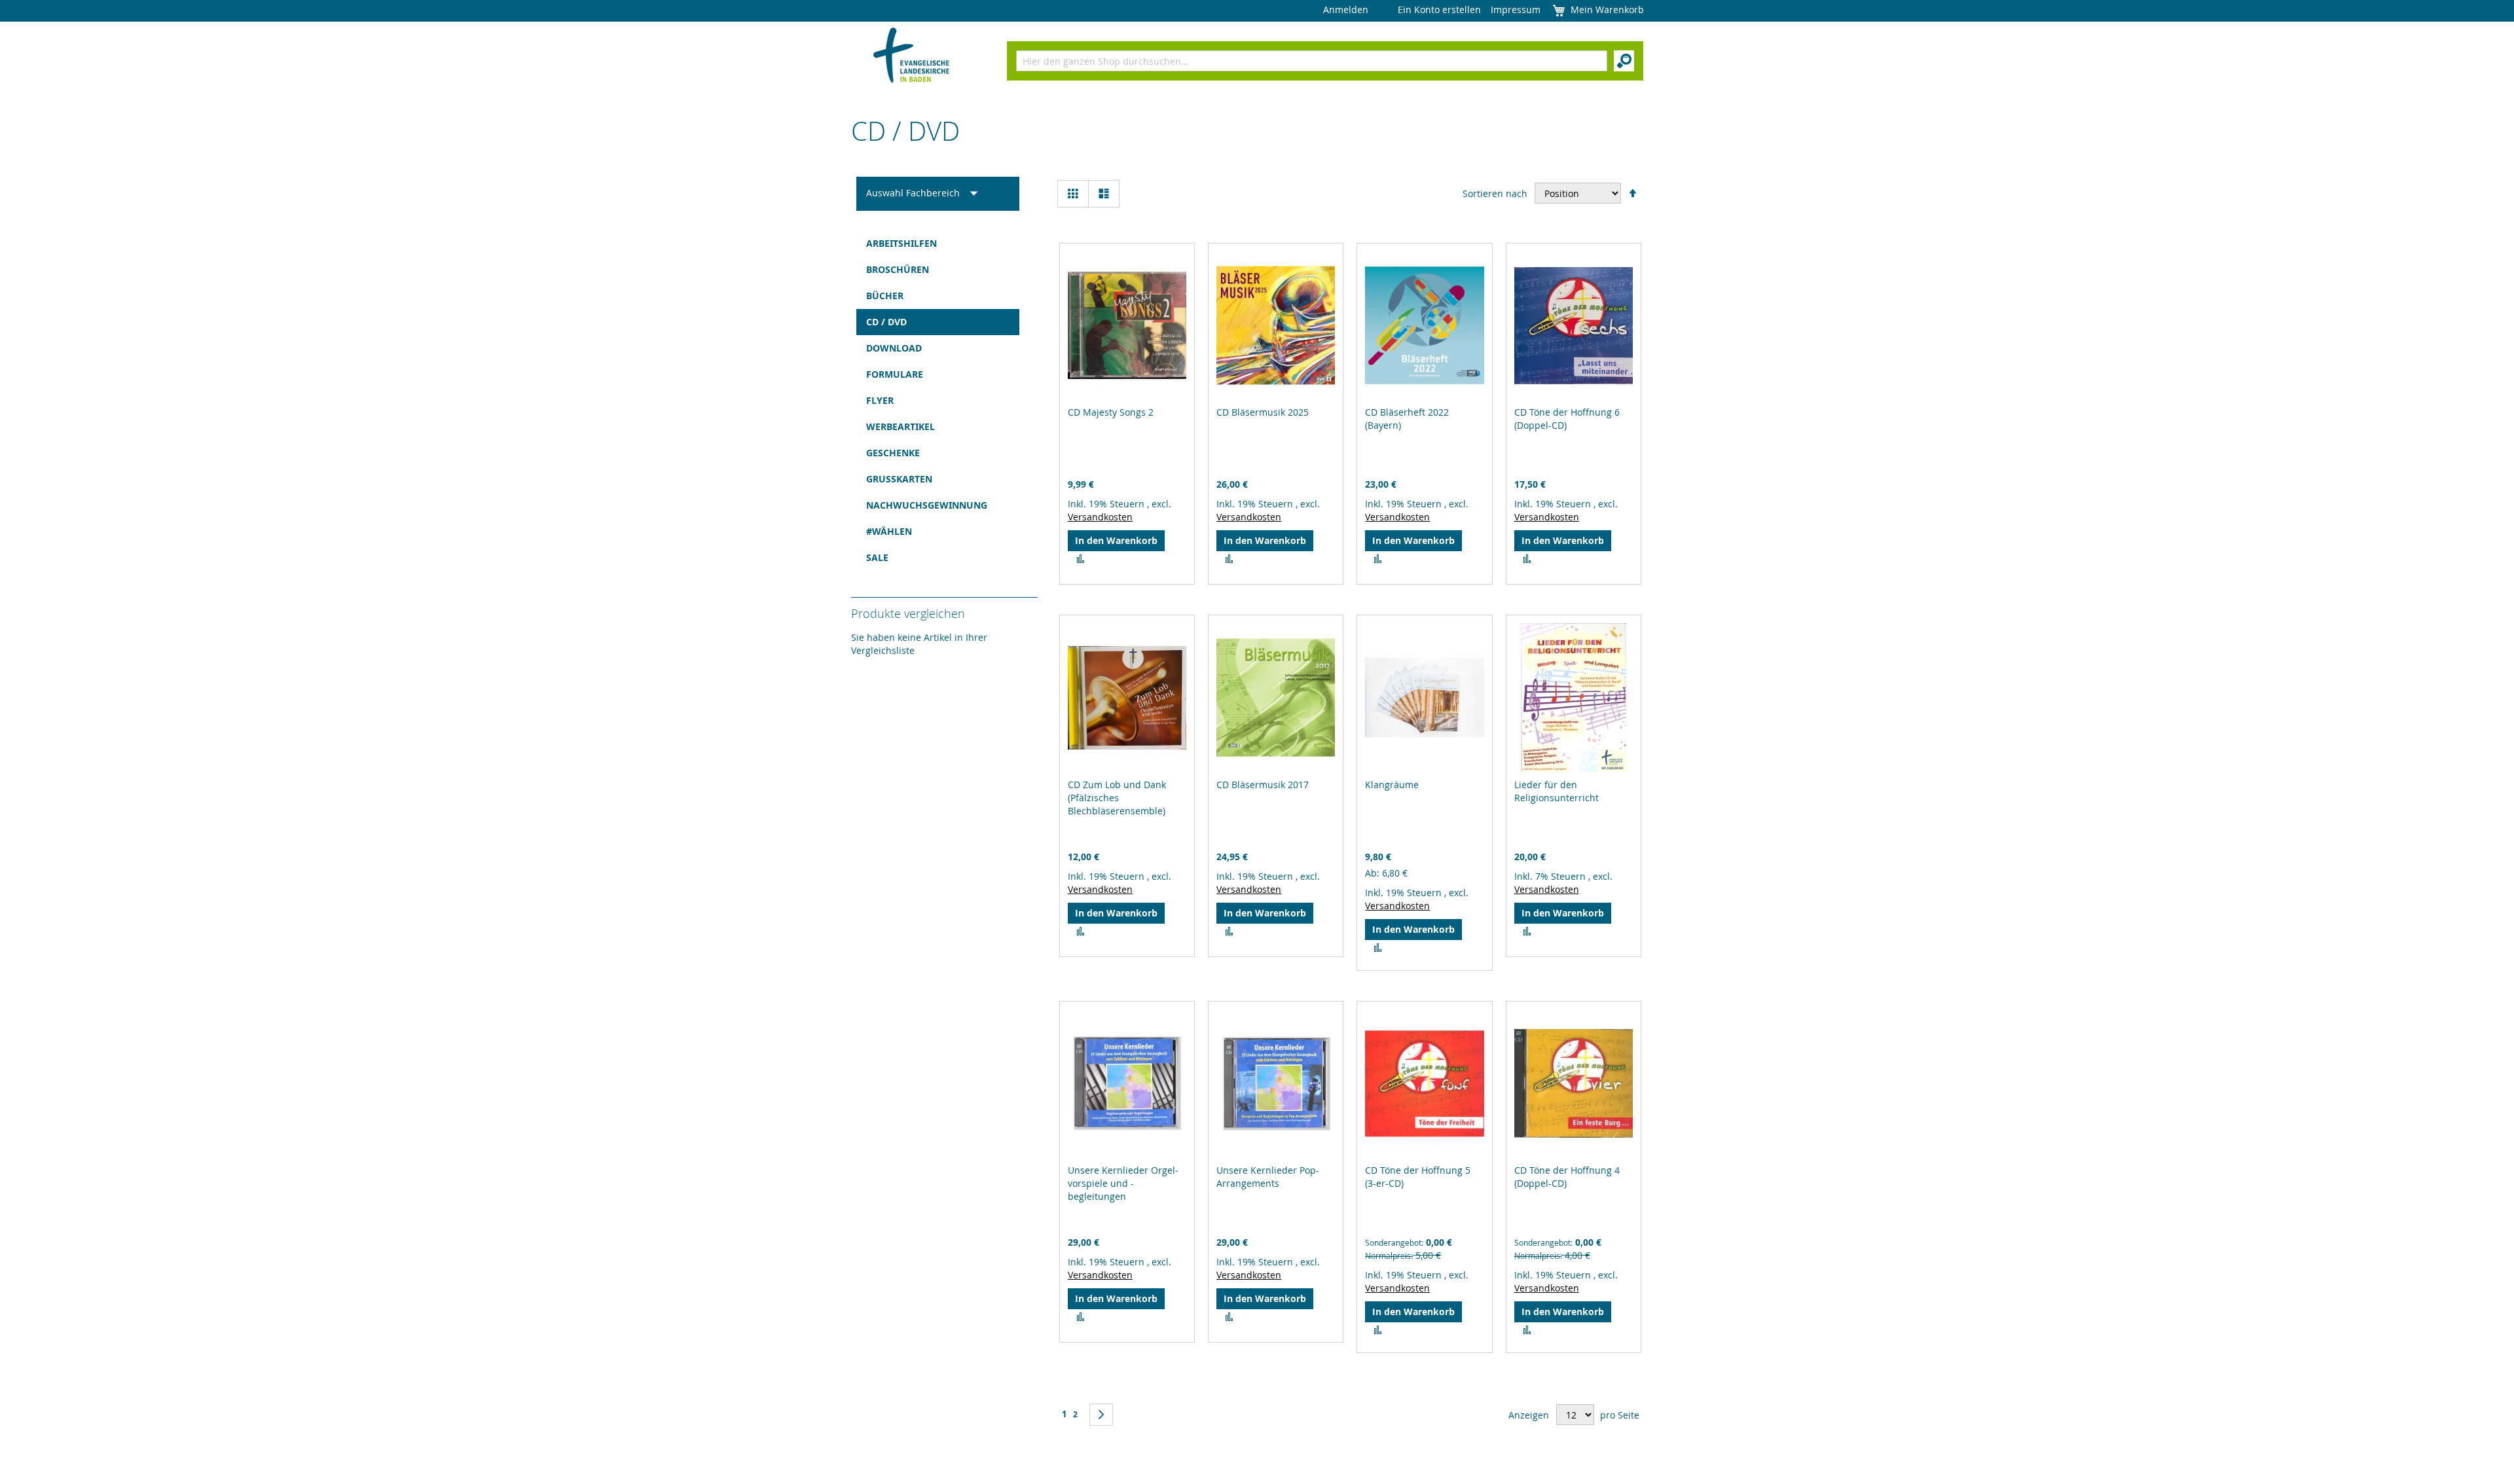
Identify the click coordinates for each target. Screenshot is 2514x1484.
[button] (1081, 559)
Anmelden (1346, 9)
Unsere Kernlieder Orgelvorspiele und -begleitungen (1123, 1183)
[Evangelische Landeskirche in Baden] (912, 57)
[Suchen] (1624, 61)
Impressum (1516, 9)
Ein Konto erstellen (1439, 9)
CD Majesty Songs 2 (1111, 412)
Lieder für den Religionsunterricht (1557, 791)
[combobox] (1312, 61)
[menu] (938, 401)
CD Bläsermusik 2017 (1263, 785)
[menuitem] (938, 244)
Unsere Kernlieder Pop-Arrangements (1268, 1177)
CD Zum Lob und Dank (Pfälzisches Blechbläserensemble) (1117, 798)
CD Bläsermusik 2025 (1263, 412)
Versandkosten (1100, 517)
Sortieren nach (1495, 193)
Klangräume (1392, 785)
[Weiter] (1101, 1415)
